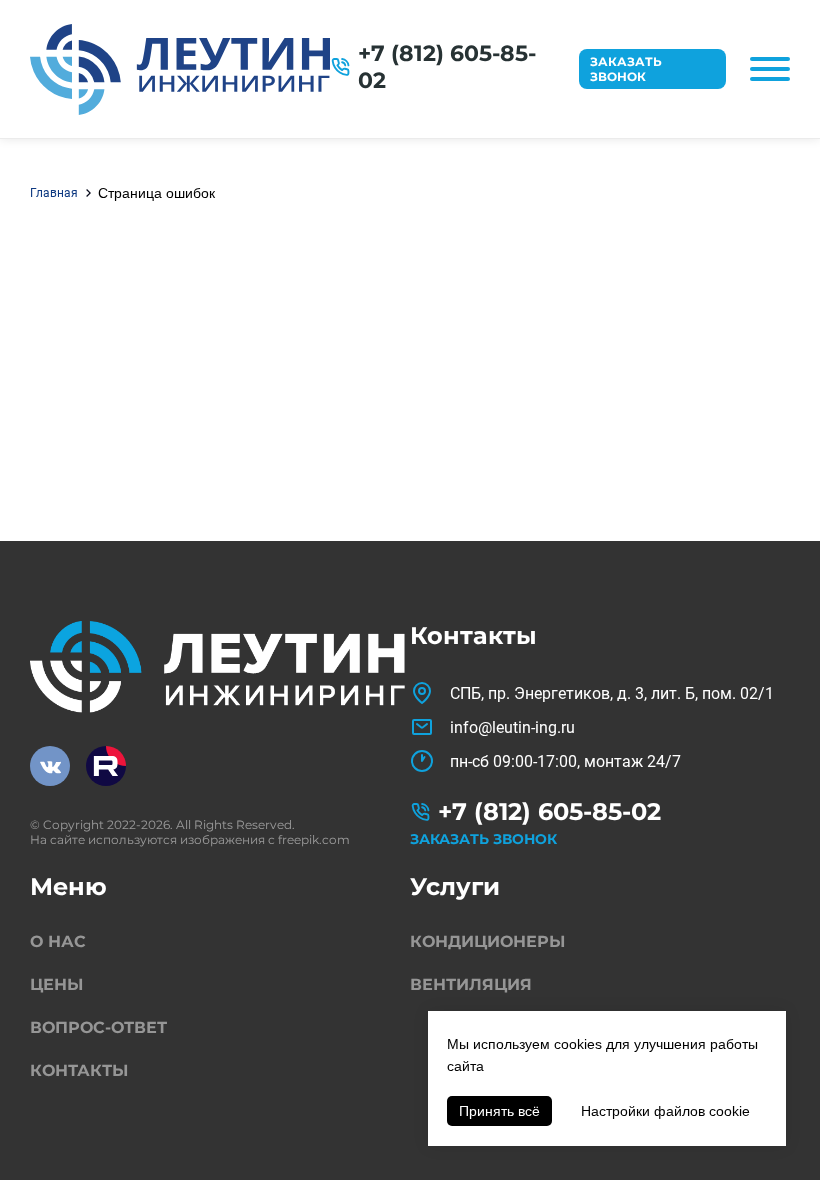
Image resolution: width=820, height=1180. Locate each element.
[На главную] (180, 69)
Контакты (79, 1070)
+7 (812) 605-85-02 (447, 67)
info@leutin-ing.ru (512, 727)
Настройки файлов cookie (665, 1111)
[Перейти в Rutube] (106, 766)
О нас (58, 941)
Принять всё (499, 1111)
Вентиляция (471, 984)
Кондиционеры (487, 941)
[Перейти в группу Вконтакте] (50, 766)
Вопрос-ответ (98, 1027)
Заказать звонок (626, 69)
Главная (54, 193)
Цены (56, 984)
